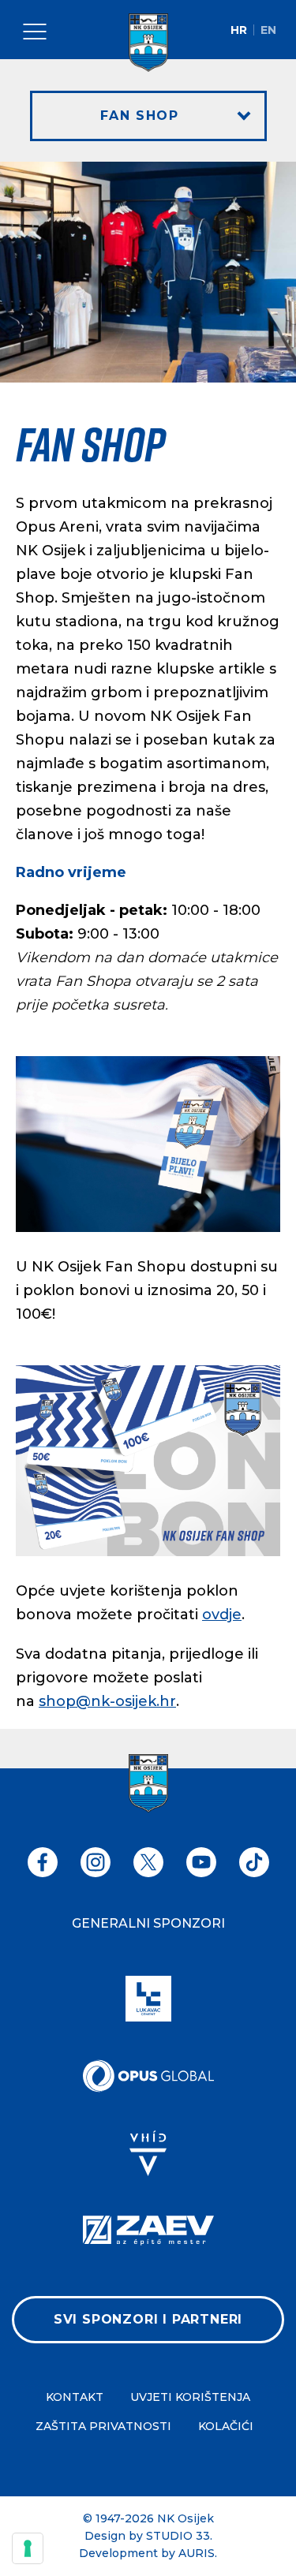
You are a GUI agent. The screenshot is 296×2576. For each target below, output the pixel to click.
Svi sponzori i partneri (148, 2319)
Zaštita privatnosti (103, 2426)
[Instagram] (96, 1862)
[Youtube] (201, 1862)
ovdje (222, 1615)
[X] (148, 1862)
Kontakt (75, 2397)
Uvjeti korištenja (190, 2397)
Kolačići (226, 2426)
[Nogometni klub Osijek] (148, 43)
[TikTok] (254, 1862)
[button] (148, 116)
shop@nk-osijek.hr (107, 1701)
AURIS (197, 2553)
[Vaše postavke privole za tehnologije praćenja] (28, 2548)
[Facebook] (43, 1862)
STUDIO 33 (178, 2536)
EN (268, 30)
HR (239, 30)
